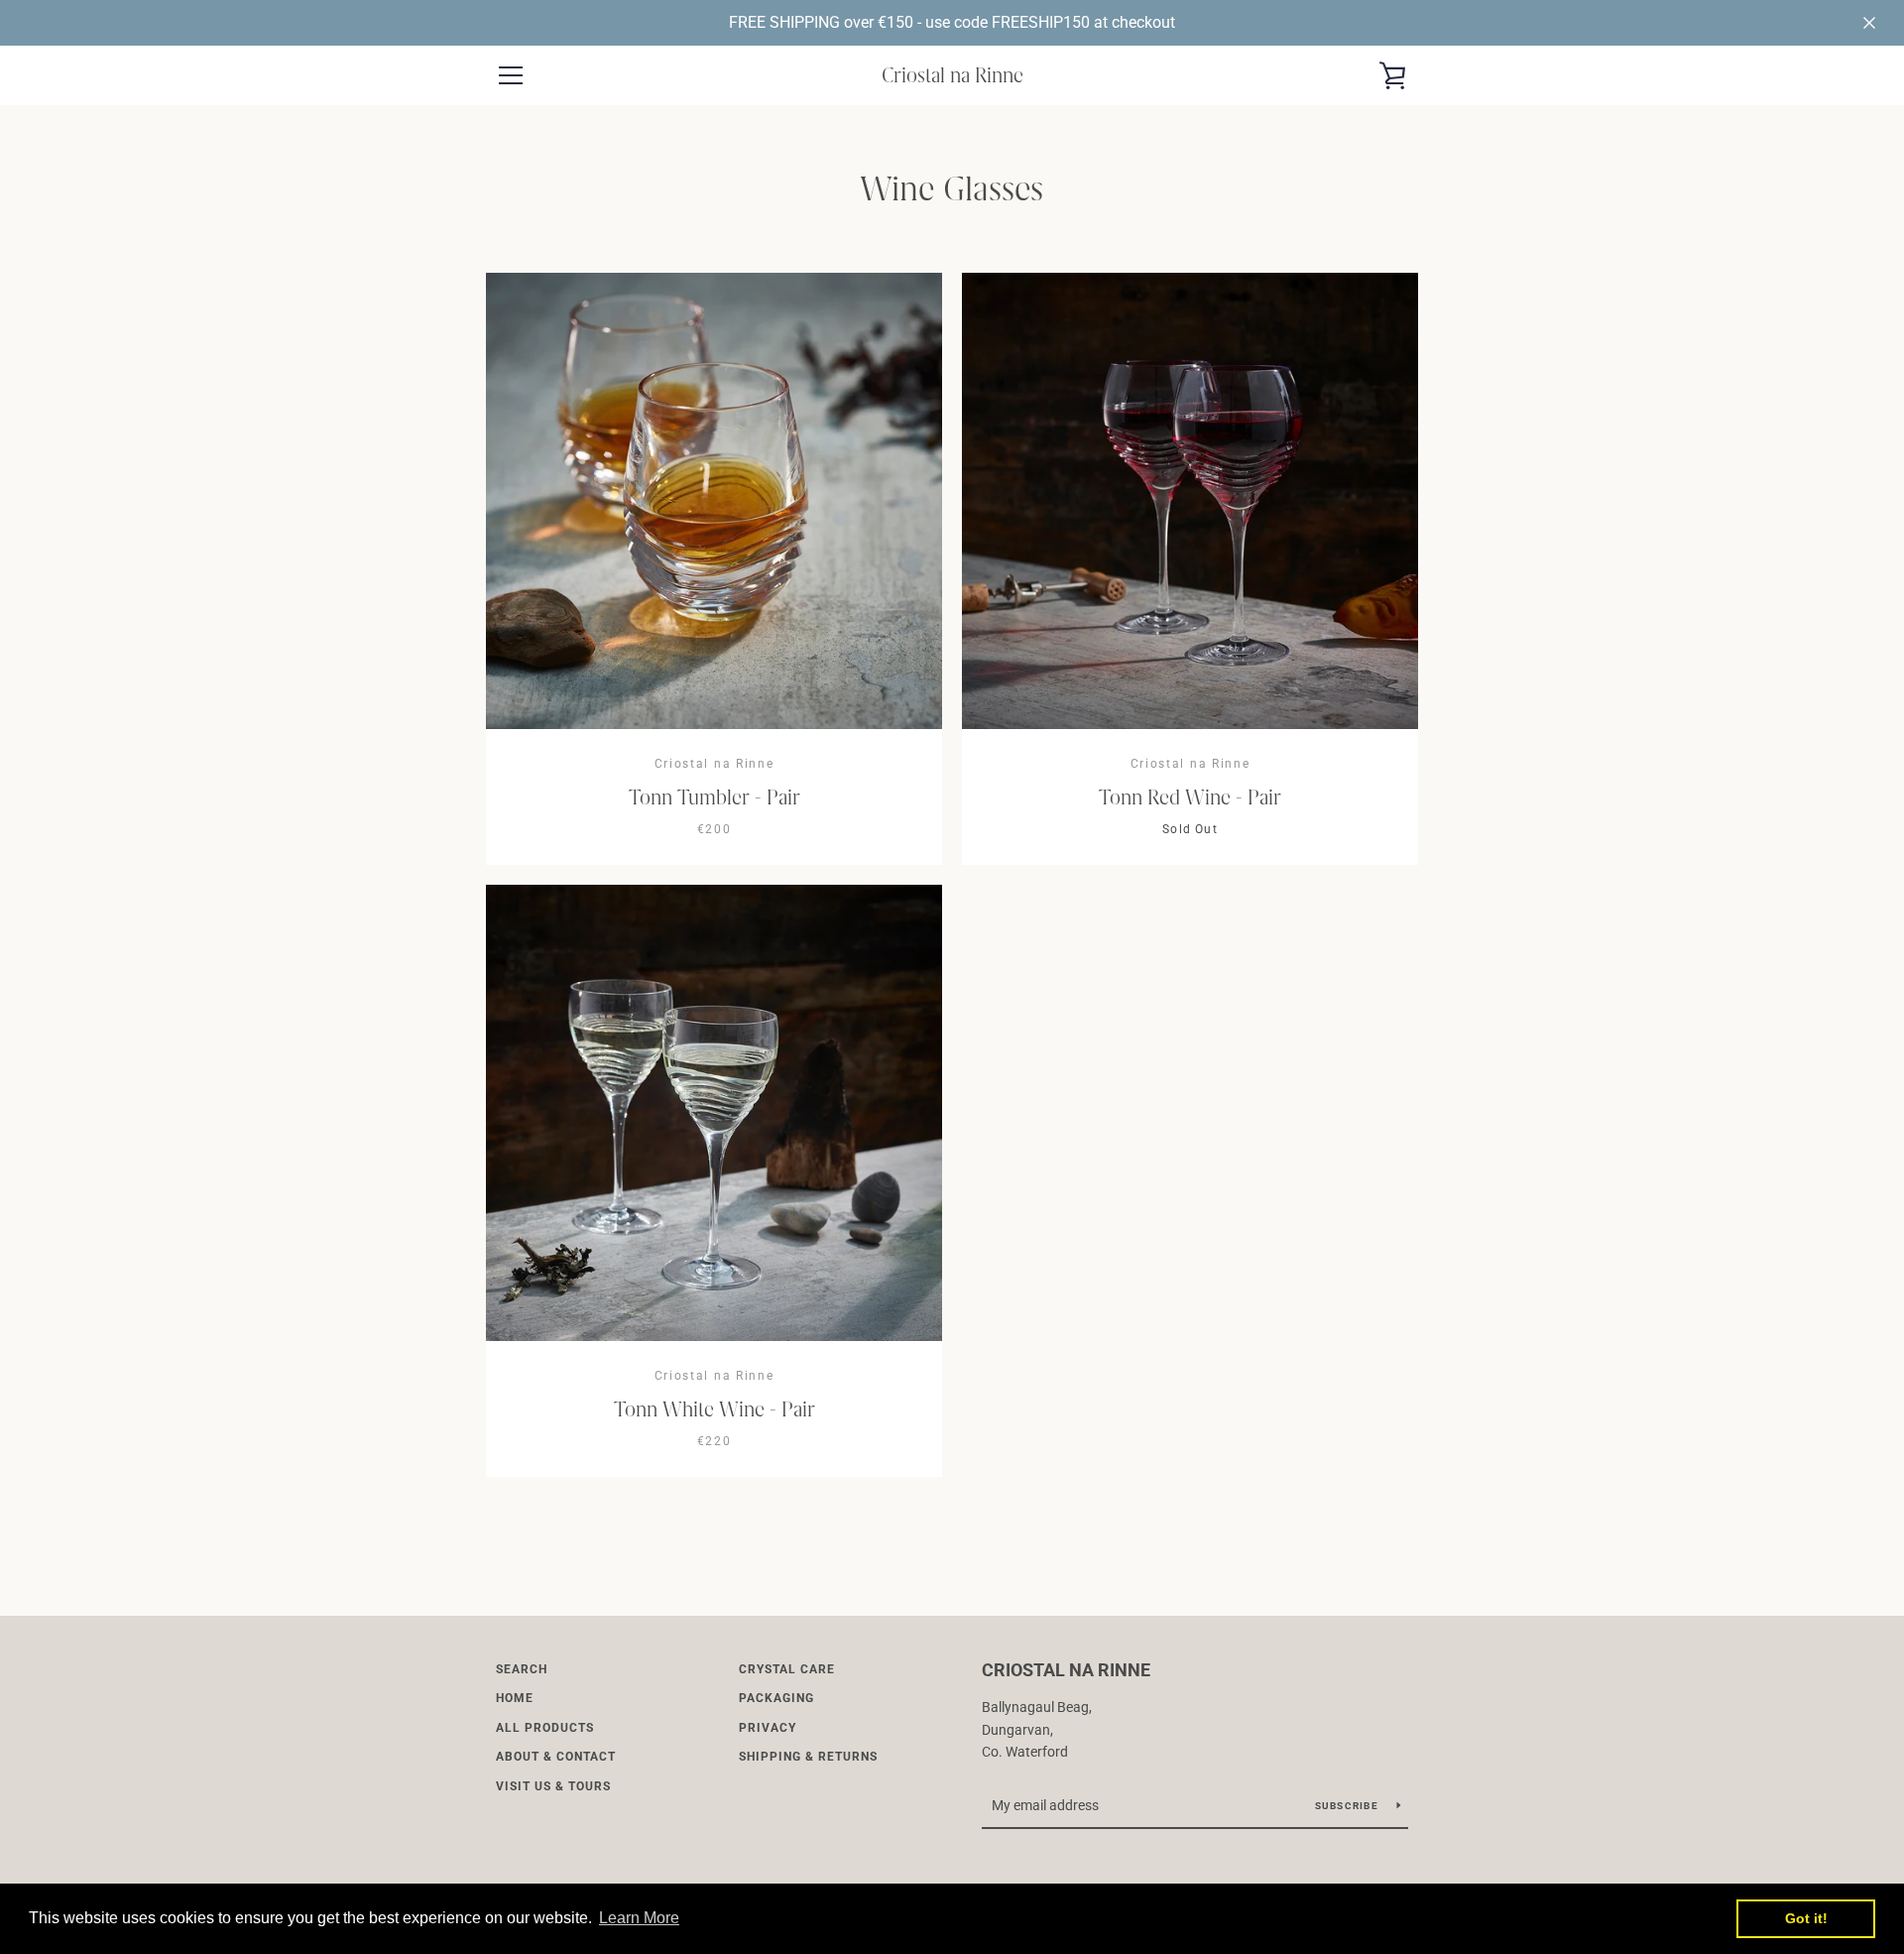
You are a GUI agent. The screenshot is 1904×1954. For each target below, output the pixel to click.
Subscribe (1349, 1806)
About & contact (556, 1757)
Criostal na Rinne (952, 75)
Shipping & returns (808, 1757)
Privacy (768, 1728)
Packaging (776, 1698)
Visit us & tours (553, 1786)
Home (515, 1698)
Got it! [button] (1806, 1918)
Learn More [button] (639, 1918)
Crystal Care (787, 1669)
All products (545, 1728)
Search (522, 1669)
